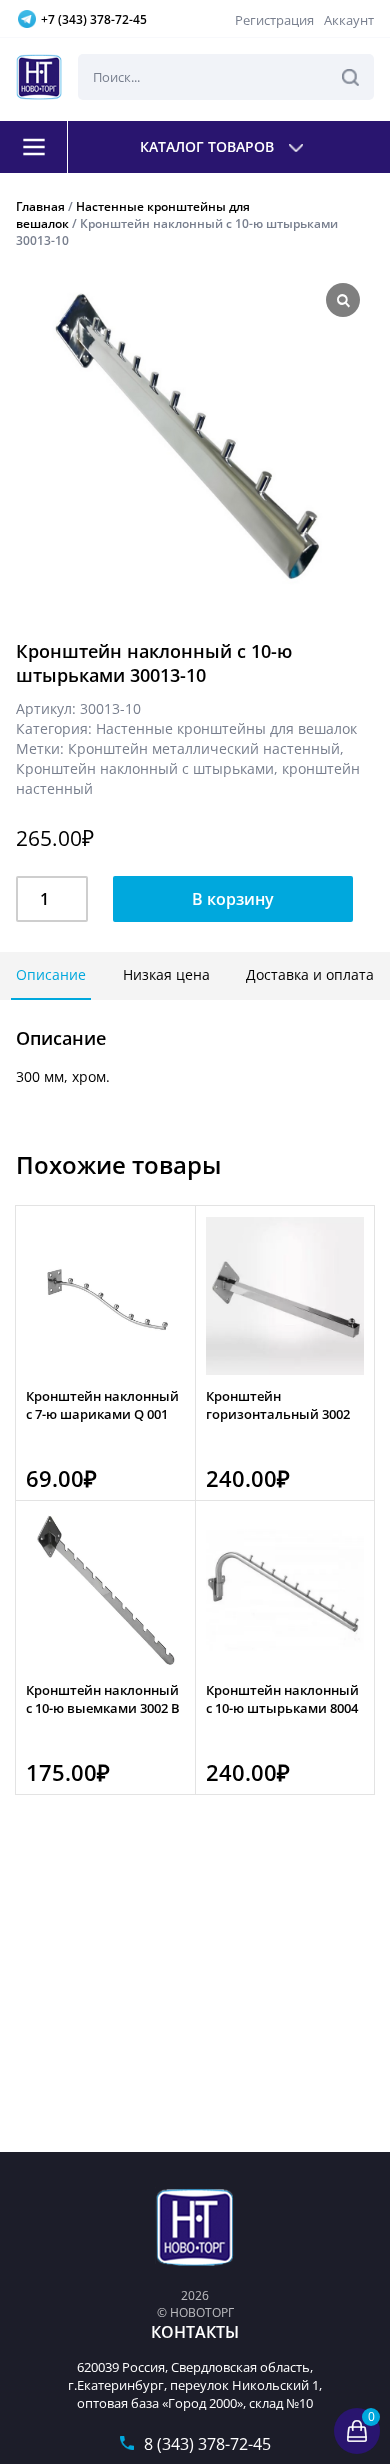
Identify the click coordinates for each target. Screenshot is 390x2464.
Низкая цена (166, 974)
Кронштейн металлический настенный (204, 748)
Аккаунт (349, 20)
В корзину (233, 899)
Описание (51, 974)
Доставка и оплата (310, 974)
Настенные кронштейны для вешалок (226, 728)
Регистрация (274, 20)
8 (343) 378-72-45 (207, 2444)
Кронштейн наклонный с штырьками (145, 768)
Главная (40, 206)
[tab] (51, 976)
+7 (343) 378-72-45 (94, 19)
